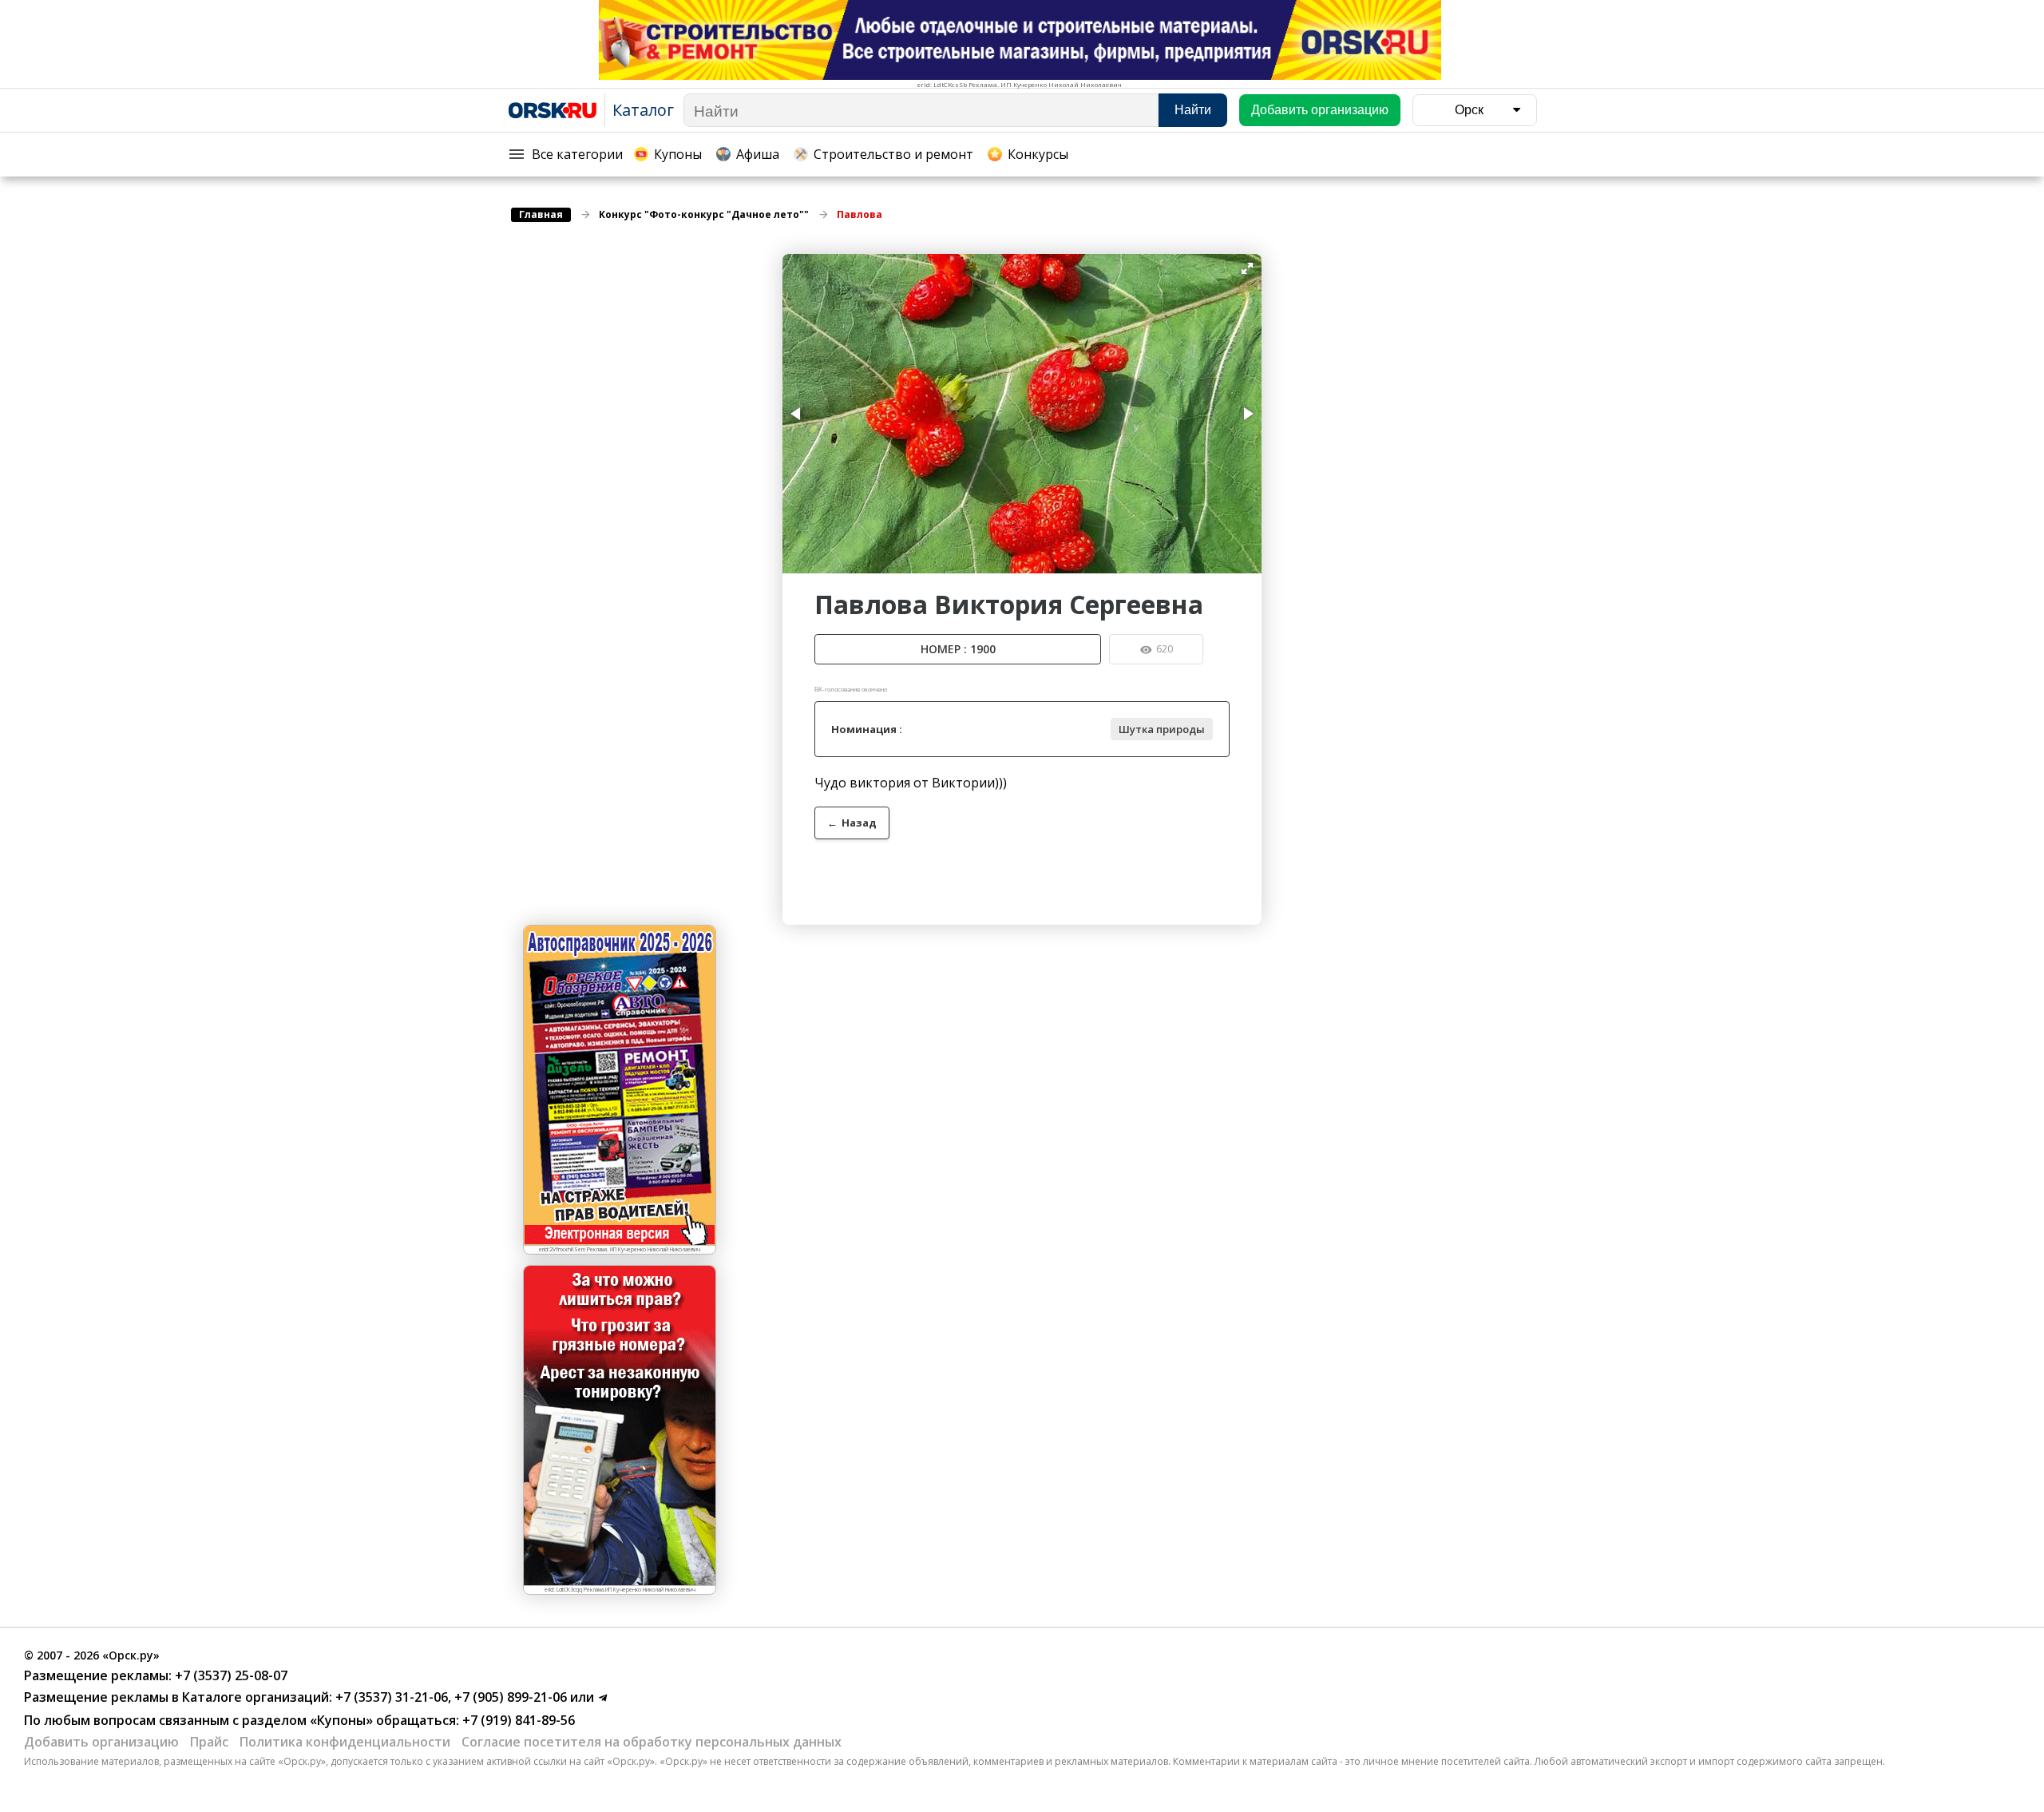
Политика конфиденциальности (345, 1742)
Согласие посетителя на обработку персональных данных (652, 1742)
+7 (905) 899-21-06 (509, 1697)
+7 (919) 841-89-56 (517, 1720)
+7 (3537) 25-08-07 (230, 1675)
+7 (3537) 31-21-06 (390, 1697)
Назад (852, 823)
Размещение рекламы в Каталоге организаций (176, 1697)
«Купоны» (341, 1720)
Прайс (209, 1742)
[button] (1247, 268)
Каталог (643, 110)
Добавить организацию (101, 1742)
